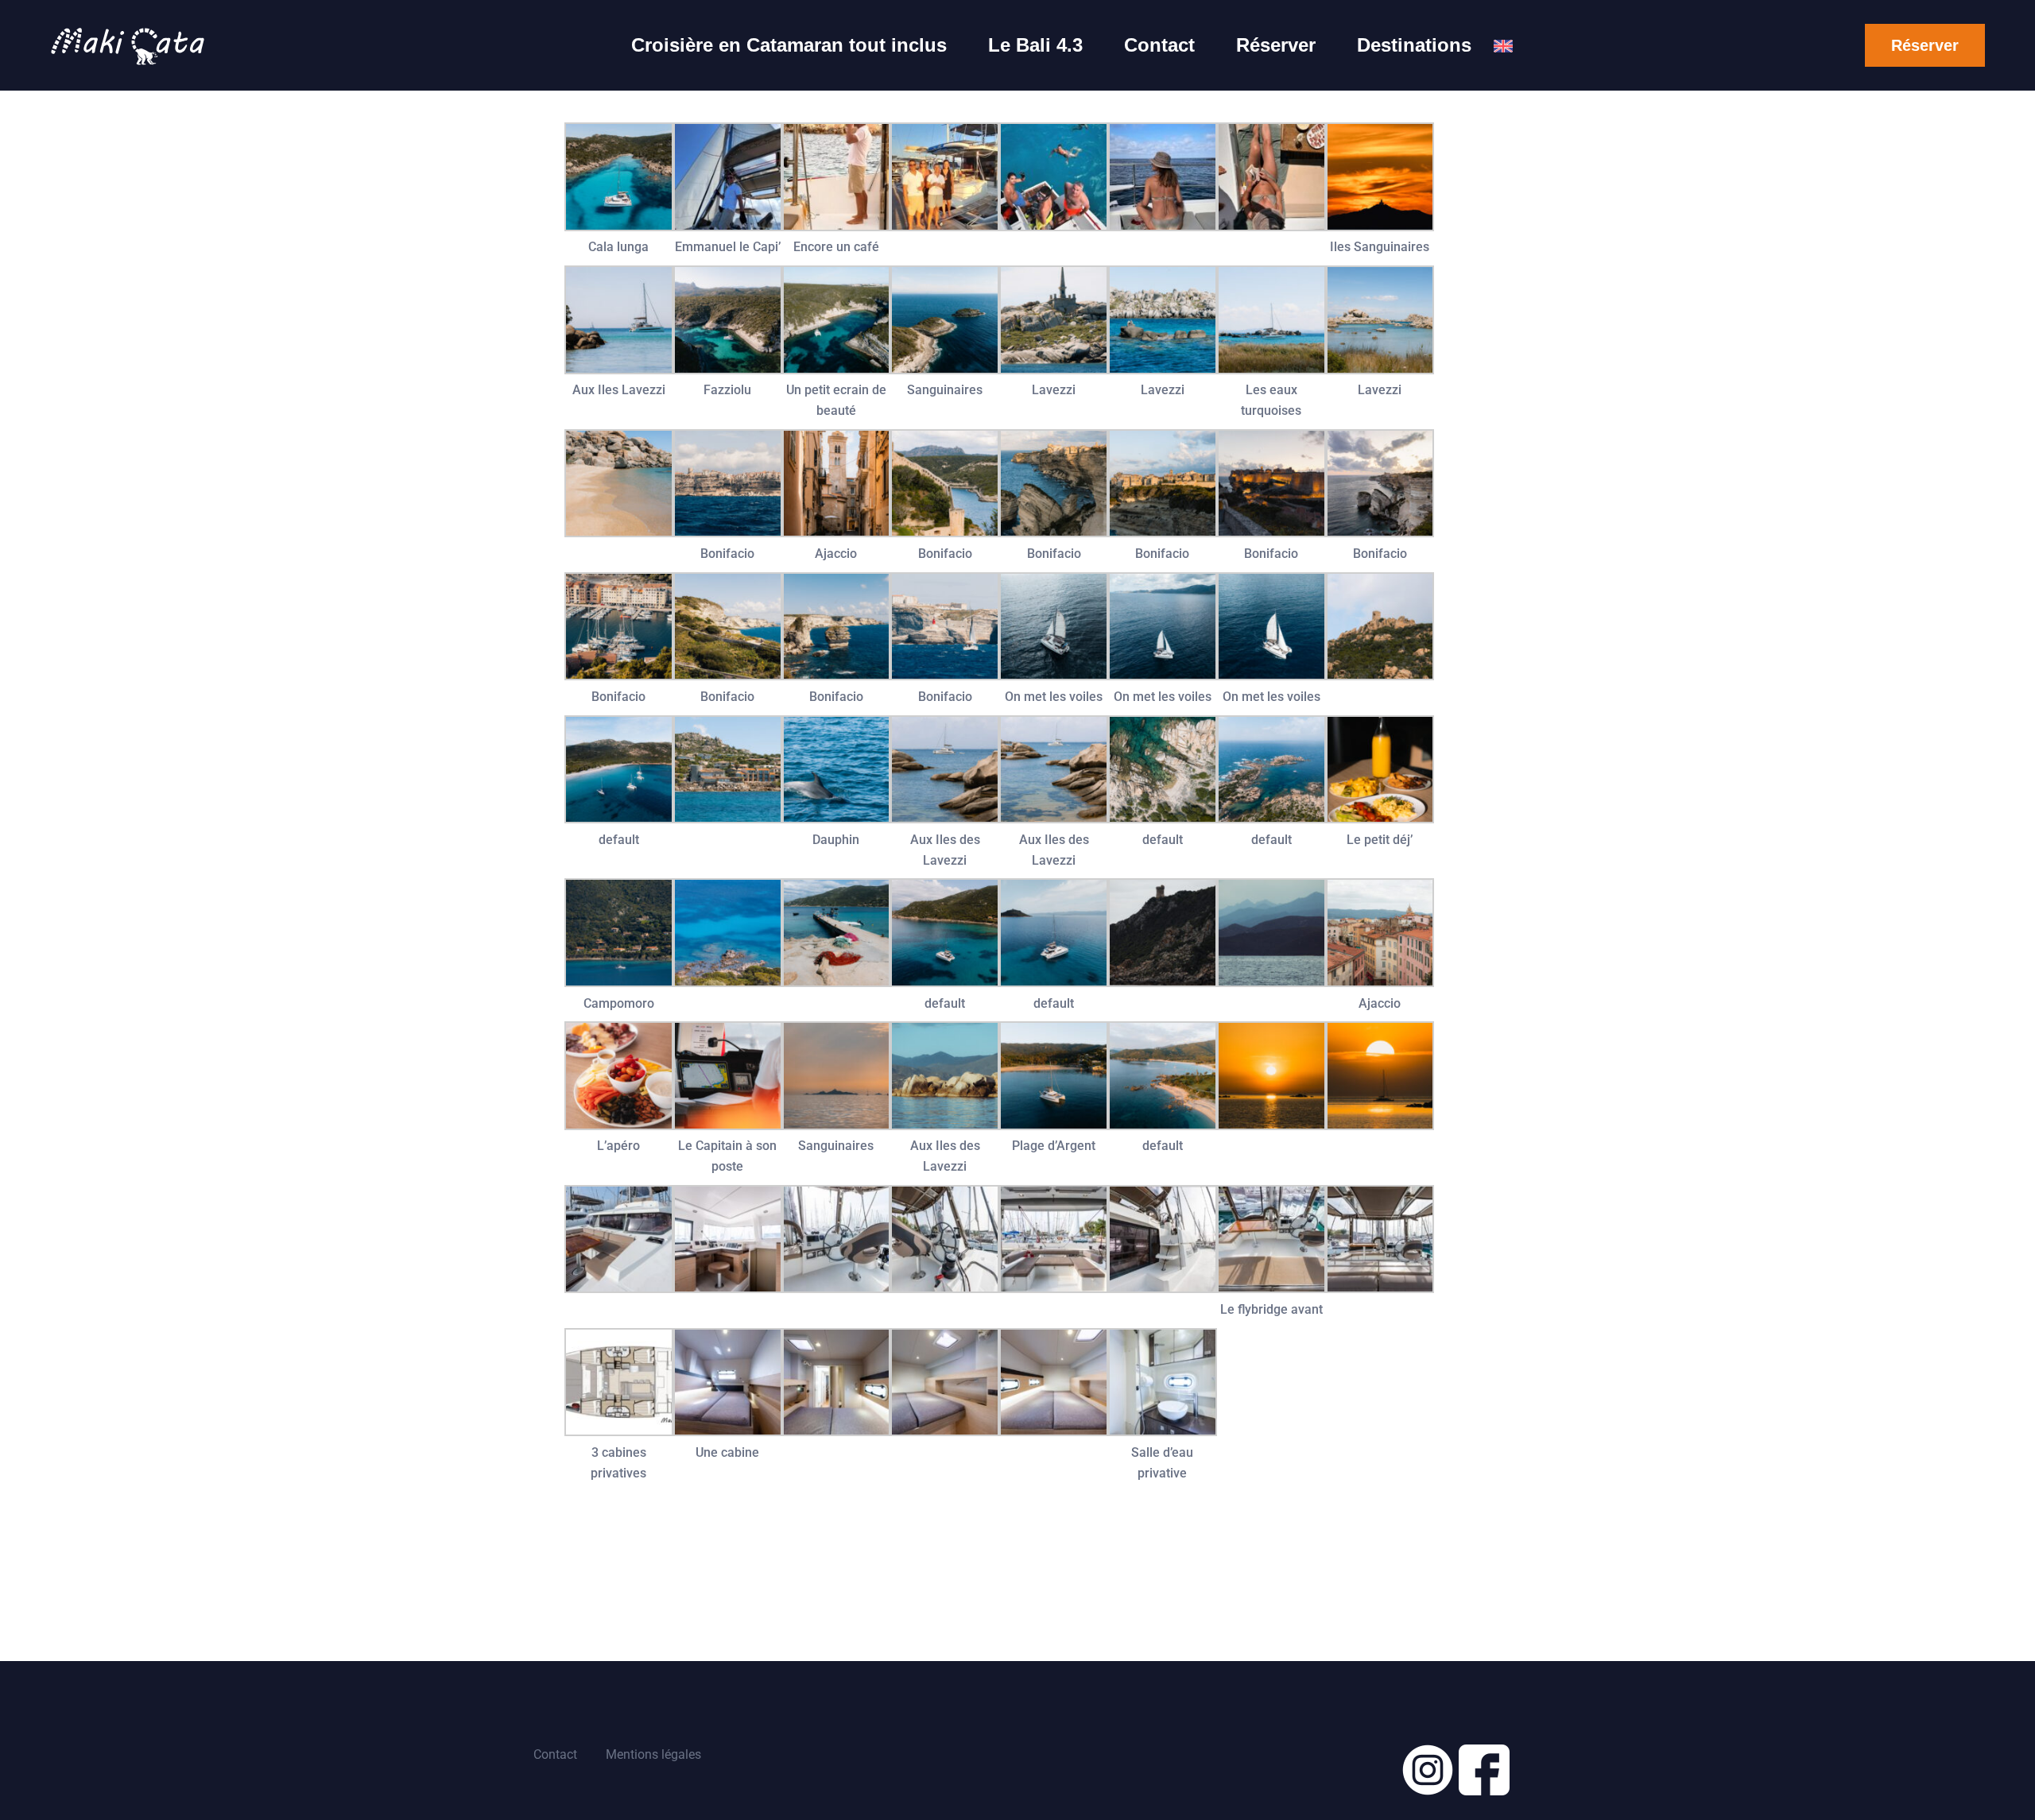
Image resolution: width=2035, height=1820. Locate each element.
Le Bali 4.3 (1035, 45)
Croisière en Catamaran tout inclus (789, 45)
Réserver (1276, 45)
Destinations (1414, 45)
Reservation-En (1503, 56)
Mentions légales (653, 1754)
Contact (1159, 45)
